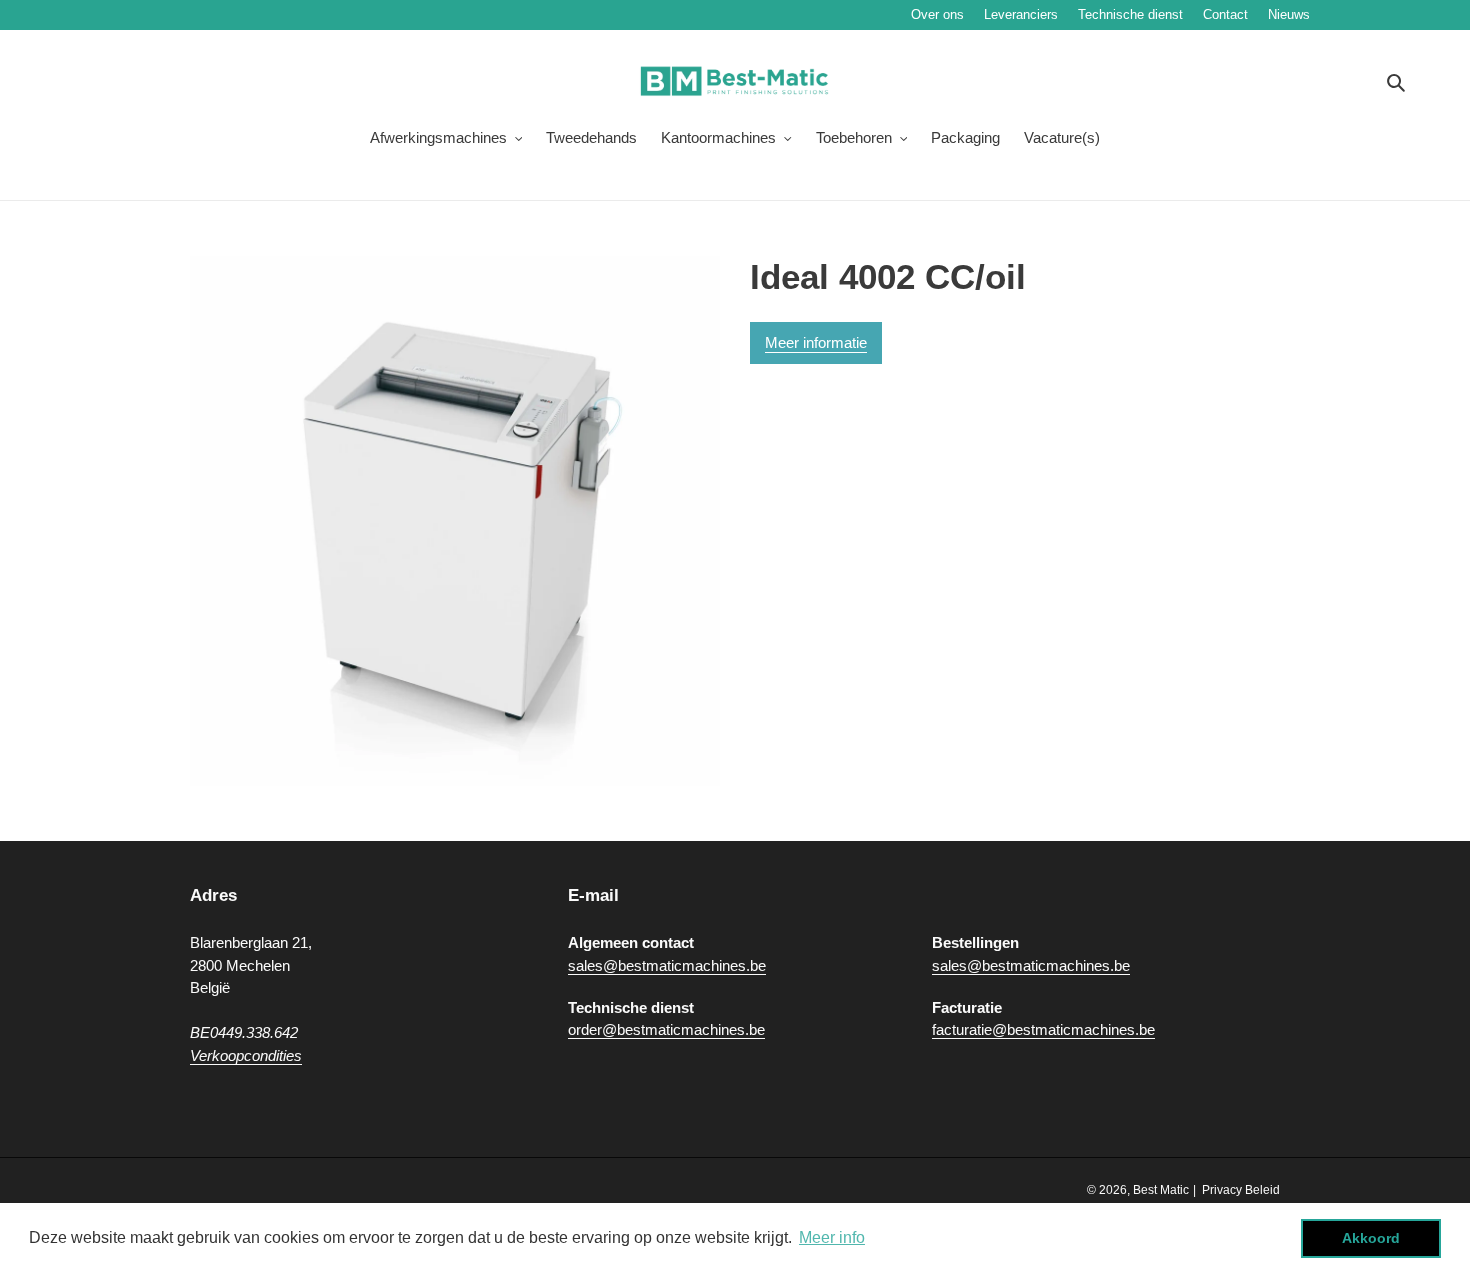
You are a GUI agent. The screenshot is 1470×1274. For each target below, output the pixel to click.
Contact (1225, 14)
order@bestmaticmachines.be (666, 1029)
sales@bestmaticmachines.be (667, 965)
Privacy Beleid (1241, 1190)
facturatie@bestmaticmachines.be (1043, 1029)
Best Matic (1161, 1190)
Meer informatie (816, 342)
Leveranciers (1021, 14)
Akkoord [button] (1371, 1238)
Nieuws (1349, 14)
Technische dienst (1130, 14)
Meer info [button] (832, 1237)
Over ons (937, 14)
